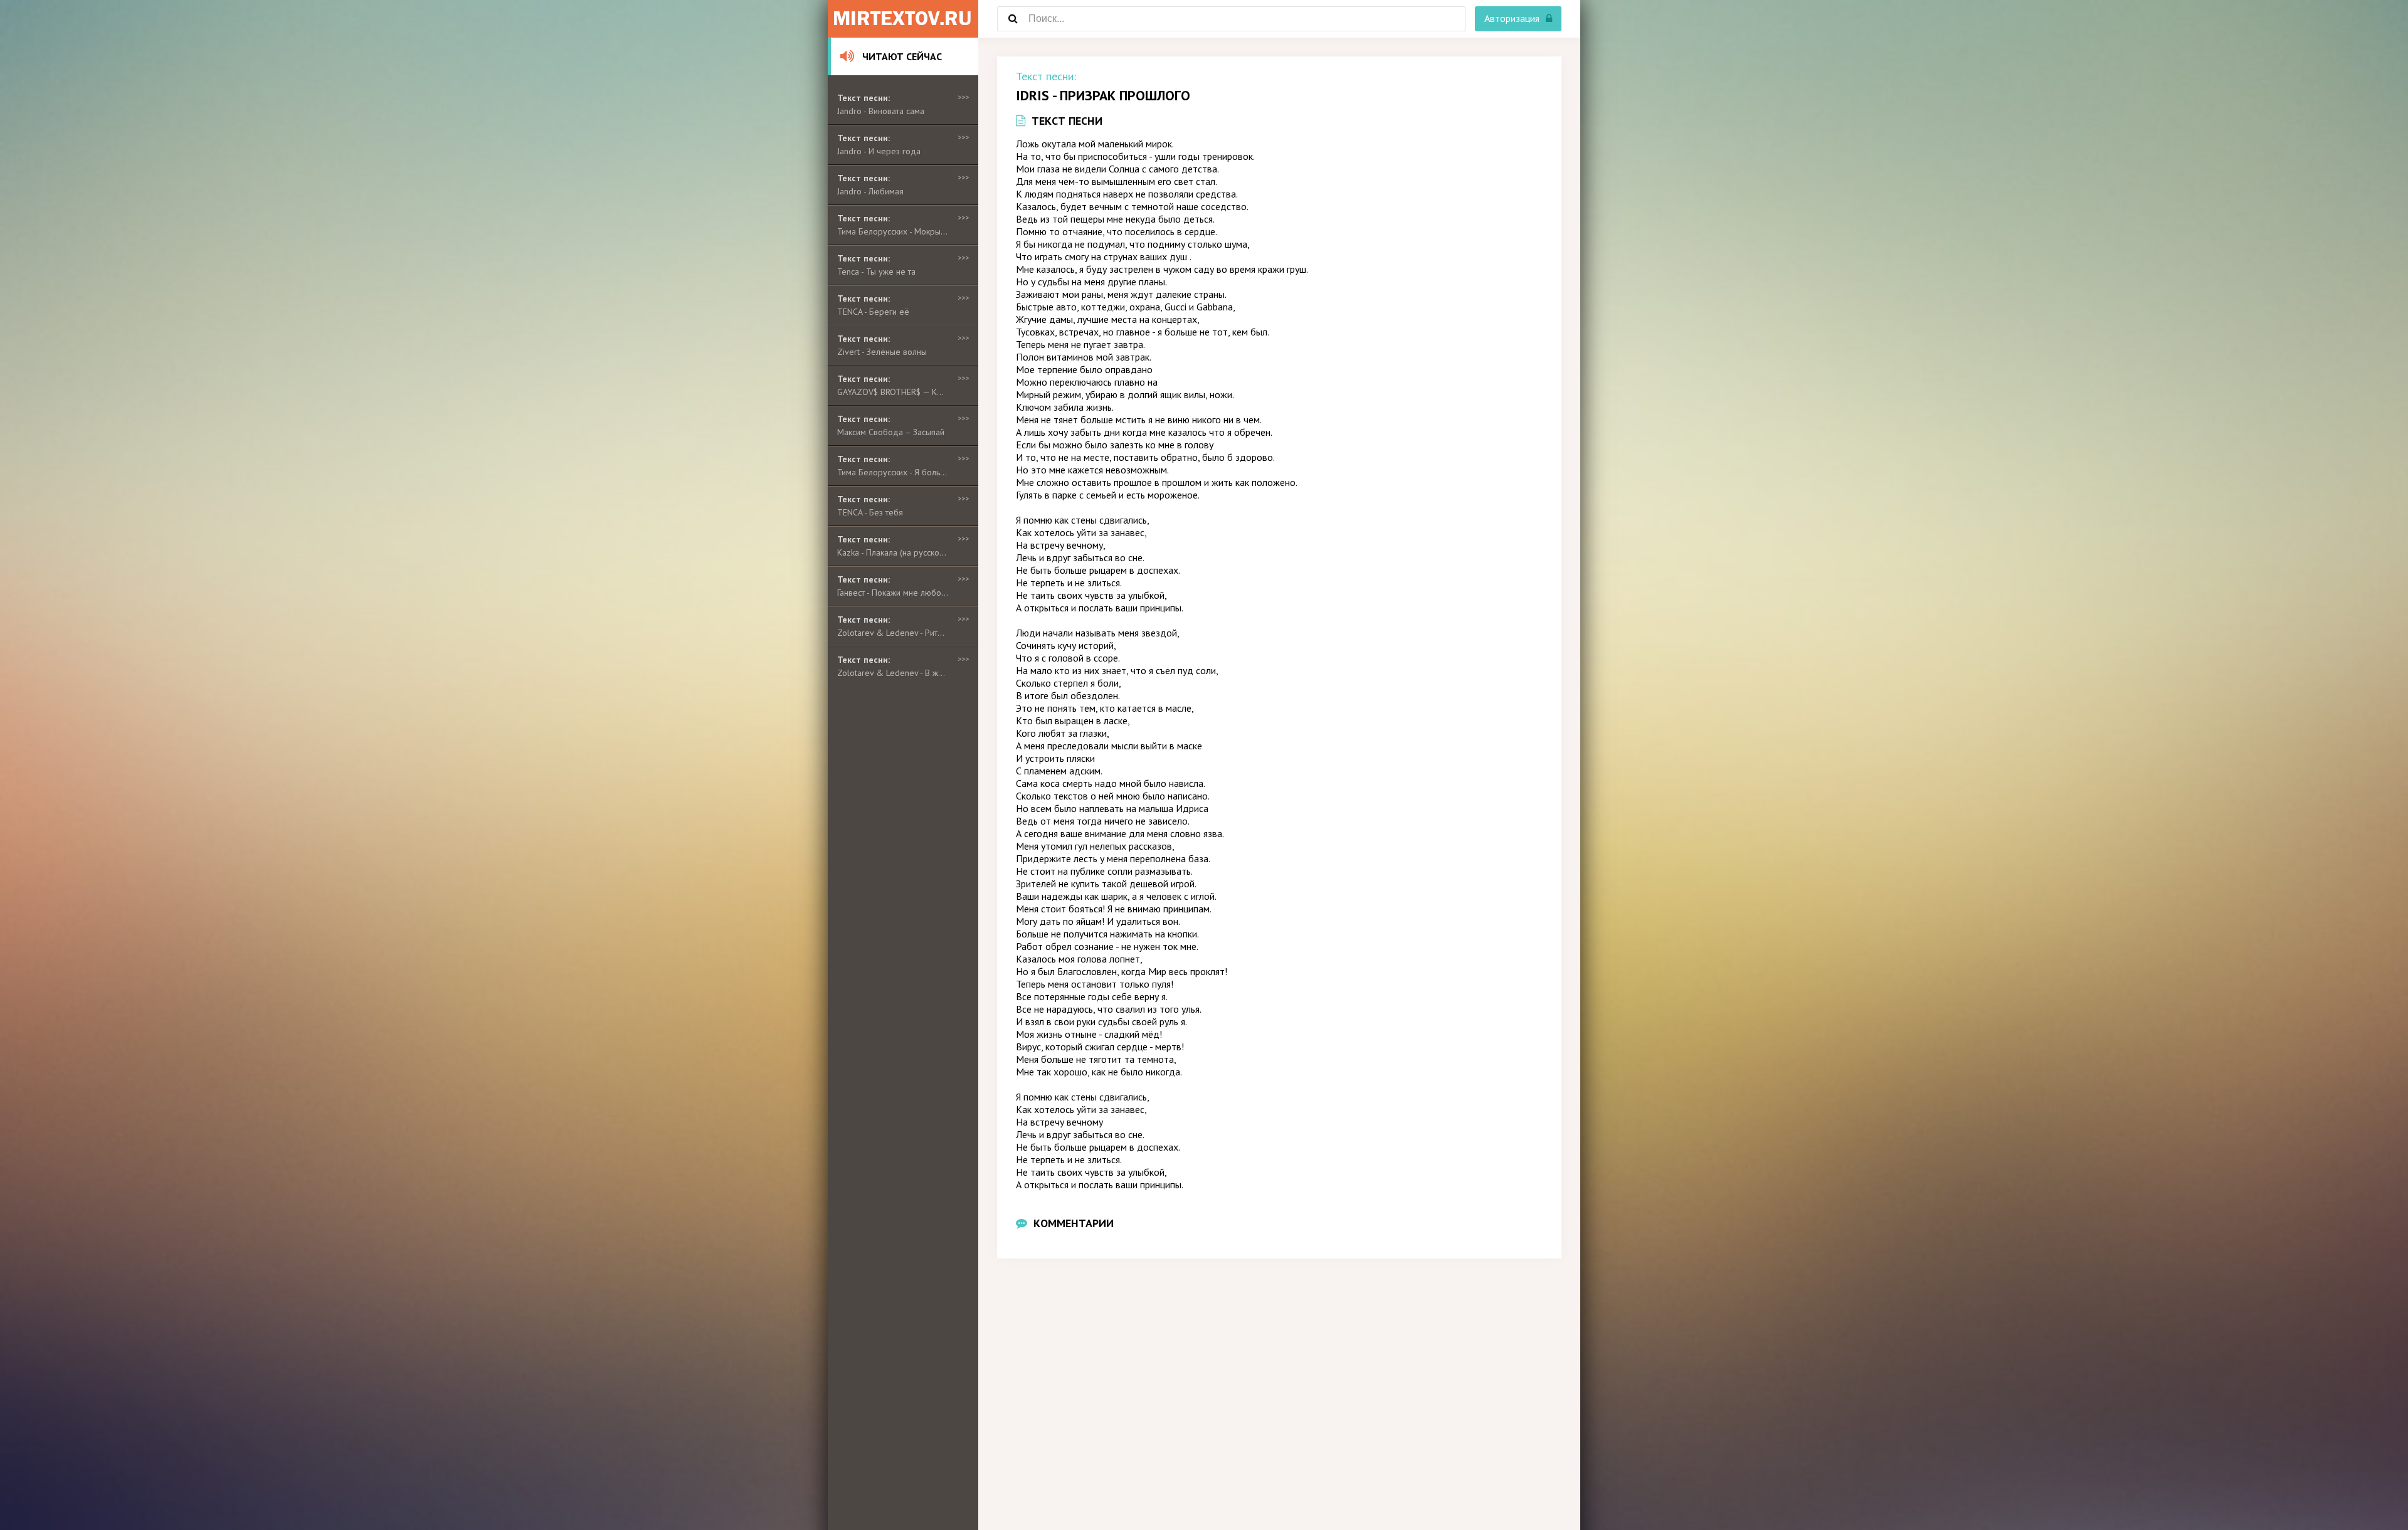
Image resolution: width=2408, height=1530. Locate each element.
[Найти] (1013, 19)
